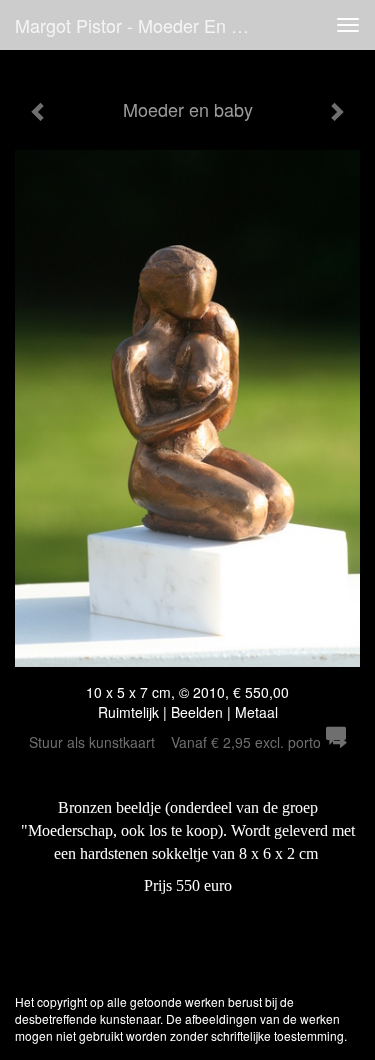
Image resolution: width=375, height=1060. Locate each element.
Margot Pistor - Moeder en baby (143, 25)
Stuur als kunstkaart (175, 742)
